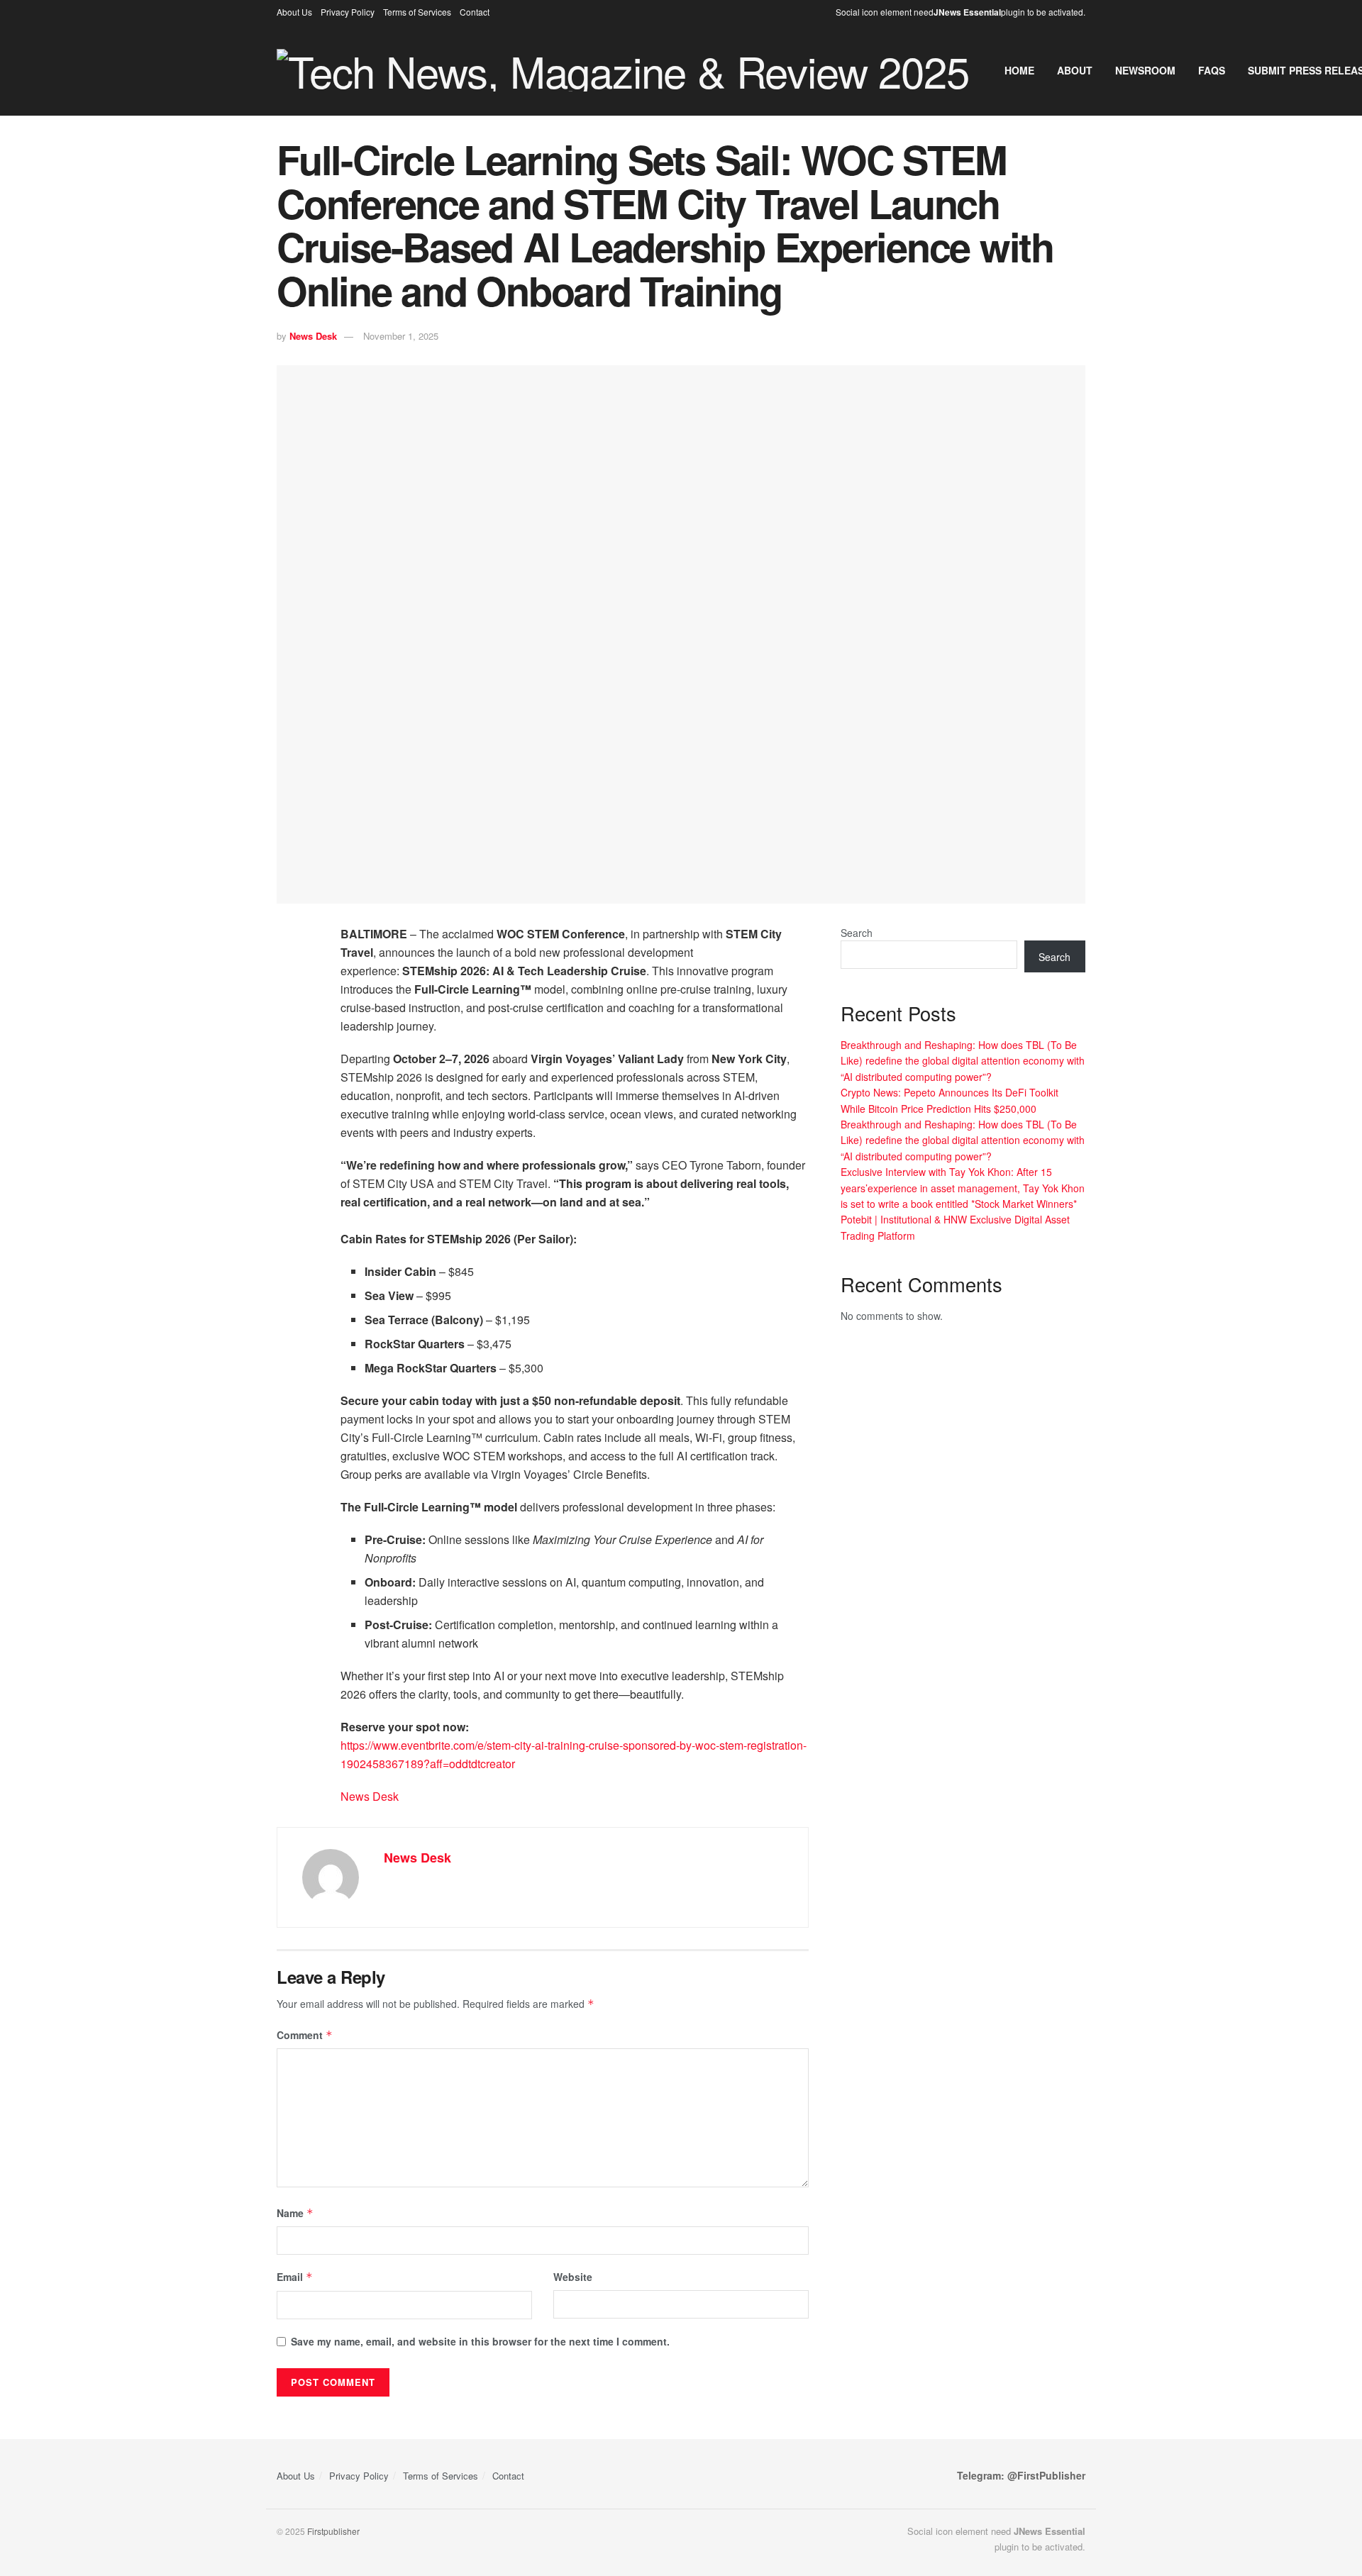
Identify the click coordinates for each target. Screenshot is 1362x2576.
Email (295, 2277)
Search (857, 933)
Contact (475, 12)
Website (573, 2277)
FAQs (1212, 70)
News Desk (313, 336)
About (1075, 70)
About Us (294, 12)
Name (295, 2213)
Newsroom (1145, 70)
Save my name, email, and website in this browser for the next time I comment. (480, 2341)
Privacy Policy (348, 12)
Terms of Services (417, 12)
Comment (305, 2035)
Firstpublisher (333, 2531)
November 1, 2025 (401, 336)
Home (1019, 70)
